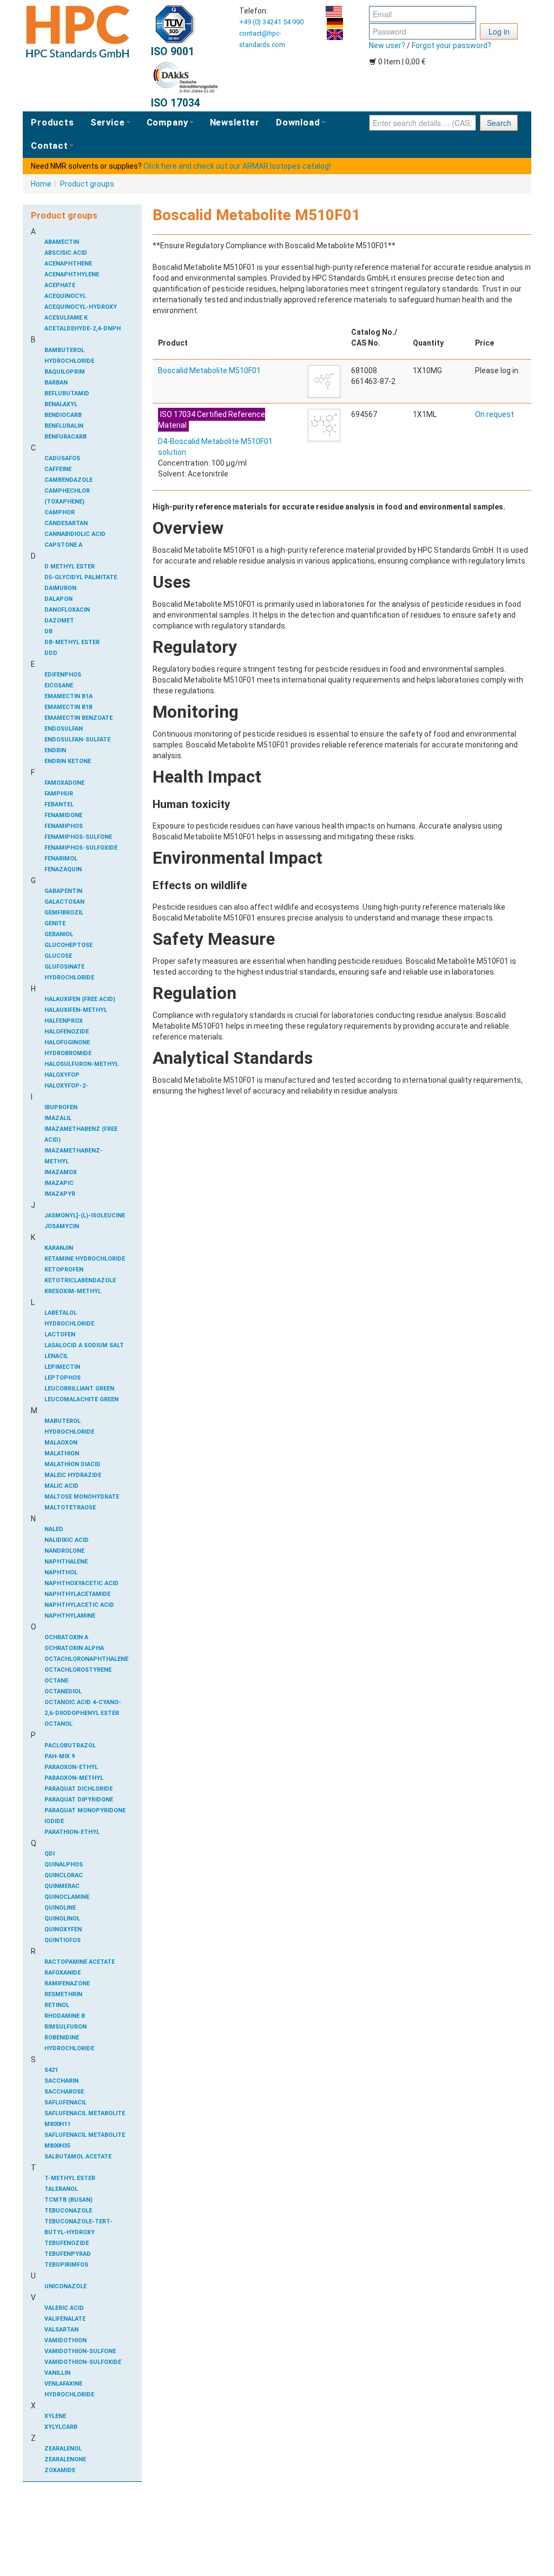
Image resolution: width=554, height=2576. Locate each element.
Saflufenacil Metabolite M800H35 (85, 2140)
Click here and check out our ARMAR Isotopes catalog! (237, 166)
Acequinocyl (65, 296)
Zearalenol (63, 2449)
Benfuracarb (65, 437)
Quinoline (60, 1908)
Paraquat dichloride (78, 1789)
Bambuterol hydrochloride (69, 356)
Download (298, 122)
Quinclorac (64, 1875)
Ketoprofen (64, 1270)
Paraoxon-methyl (74, 1778)
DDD (51, 653)
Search (499, 123)
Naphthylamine (70, 1616)
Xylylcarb (61, 2427)
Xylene (55, 2416)
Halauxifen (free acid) (80, 999)
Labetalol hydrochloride (69, 1318)
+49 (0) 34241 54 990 (271, 22)
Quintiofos (62, 1940)
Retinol (57, 2005)
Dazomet (59, 621)
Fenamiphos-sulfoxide (81, 848)
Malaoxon (61, 1443)
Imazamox (61, 1172)
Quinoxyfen (63, 1929)
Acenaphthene (68, 264)
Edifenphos (63, 675)
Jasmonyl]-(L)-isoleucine (85, 1216)
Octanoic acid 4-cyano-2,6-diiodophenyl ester (83, 1708)
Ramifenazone (67, 1984)
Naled (54, 1529)
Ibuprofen (61, 1107)
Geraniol (59, 934)
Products (52, 122)
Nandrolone (64, 1551)
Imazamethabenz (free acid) (81, 1134)
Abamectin (62, 242)
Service (108, 122)
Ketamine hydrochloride (85, 1259)
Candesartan (66, 523)
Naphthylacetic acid (79, 1605)
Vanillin (57, 2373)
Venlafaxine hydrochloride (69, 2389)
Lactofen (60, 1335)
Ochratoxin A (66, 1637)
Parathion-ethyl (72, 1832)
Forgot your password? (451, 45)
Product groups (87, 184)
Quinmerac (62, 1886)
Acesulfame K (66, 318)
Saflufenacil (65, 2102)
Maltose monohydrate (82, 1497)
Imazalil (58, 1118)
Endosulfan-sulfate (77, 740)
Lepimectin (62, 1367)
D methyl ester (70, 567)
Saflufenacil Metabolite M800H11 (85, 2119)
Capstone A (63, 545)
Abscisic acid (66, 253)
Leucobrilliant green (79, 1389)
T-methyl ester (70, 2178)
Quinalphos (64, 1865)
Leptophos (62, 1378)
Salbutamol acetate (78, 2157)
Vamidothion (65, 2340)
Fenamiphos (64, 826)
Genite (55, 923)
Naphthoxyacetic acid (81, 1583)
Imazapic (59, 1183)
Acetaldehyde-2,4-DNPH (83, 329)
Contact (50, 145)
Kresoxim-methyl (73, 1291)
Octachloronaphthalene (85, 1659)
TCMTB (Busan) (68, 2200)
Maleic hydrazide (73, 1475)
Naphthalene (66, 1562)
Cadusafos (62, 458)
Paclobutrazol (70, 1746)
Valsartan (61, 2330)
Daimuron (60, 588)
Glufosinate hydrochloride (69, 972)
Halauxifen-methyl (76, 1010)
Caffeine (58, 469)
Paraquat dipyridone (79, 1800)
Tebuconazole (68, 2211)
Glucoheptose (68, 945)
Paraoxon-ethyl (71, 1767)
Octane (56, 1681)
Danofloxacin (67, 610)
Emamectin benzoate (78, 718)
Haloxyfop (62, 1075)
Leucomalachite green (81, 1399)
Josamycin (62, 1226)
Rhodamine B (65, 2016)
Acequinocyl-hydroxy (81, 307)
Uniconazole (65, 2286)
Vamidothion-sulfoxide (83, 2362)
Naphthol (61, 1572)
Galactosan (64, 902)
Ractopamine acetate (80, 1962)
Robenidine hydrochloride (69, 2043)
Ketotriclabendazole (80, 1280)
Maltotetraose (70, 1508)
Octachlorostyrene (78, 1670)
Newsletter (235, 122)
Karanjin (59, 1248)
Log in (499, 31)
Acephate (60, 285)
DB (48, 631)
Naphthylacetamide (77, 1594)
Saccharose (64, 2092)
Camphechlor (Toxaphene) (67, 496)
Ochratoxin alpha (74, 1648)
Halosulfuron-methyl (81, 1064)
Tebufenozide (67, 2243)
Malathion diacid (72, 1464)
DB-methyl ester (72, 642)
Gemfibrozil (64, 913)
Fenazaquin (63, 869)
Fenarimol (61, 859)
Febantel (59, 804)
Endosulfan (64, 729)
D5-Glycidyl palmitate (81, 577)
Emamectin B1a (68, 696)
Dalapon (58, 599)
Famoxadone (64, 783)
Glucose (58, 956)
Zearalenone (65, 2459)
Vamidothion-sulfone (80, 2351)
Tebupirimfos (66, 2265)
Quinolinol (62, 1919)
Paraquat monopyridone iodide (85, 1816)
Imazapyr (60, 1194)
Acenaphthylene (72, 274)
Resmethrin (63, 1994)
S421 (51, 2070)
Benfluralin (64, 426)
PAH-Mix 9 (60, 1756)
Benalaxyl (61, 404)
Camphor (60, 512)
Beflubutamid (67, 393)
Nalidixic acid (67, 1540)
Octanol (58, 1724)
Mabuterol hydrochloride (69, 1426)
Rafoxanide (62, 1973)
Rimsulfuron (65, 2027)
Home (41, 184)
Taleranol (61, 2189)
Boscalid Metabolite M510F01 (209, 370)
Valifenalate (65, 2319)
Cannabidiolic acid (75, 534)
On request (494, 414)
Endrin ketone (68, 761)
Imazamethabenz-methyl (74, 1156)
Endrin (55, 750)
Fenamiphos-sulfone (78, 837)
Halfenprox (64, 1021)
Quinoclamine (67, 1897)
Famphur (59, 794)
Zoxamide (60, 2470)
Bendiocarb (63, 415)
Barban (56, 383)
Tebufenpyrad (68, 2254)
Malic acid (61, 1486)
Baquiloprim (65, 372)
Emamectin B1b (68, 707)
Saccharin (61, 2081)
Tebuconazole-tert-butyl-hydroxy (78, 2227)
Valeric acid (64, 2308)
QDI (50, 1854)
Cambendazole (68, 480)
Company (167, 122)
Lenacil (56, 1356)
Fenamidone (63, 815)
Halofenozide (67, 1032)
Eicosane (59, 686)
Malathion (62, 1453)
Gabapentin (63, 891)
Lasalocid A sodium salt (84, 1345)
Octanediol (63, 1691)
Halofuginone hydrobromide (68, 1048)
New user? (387, 45)
